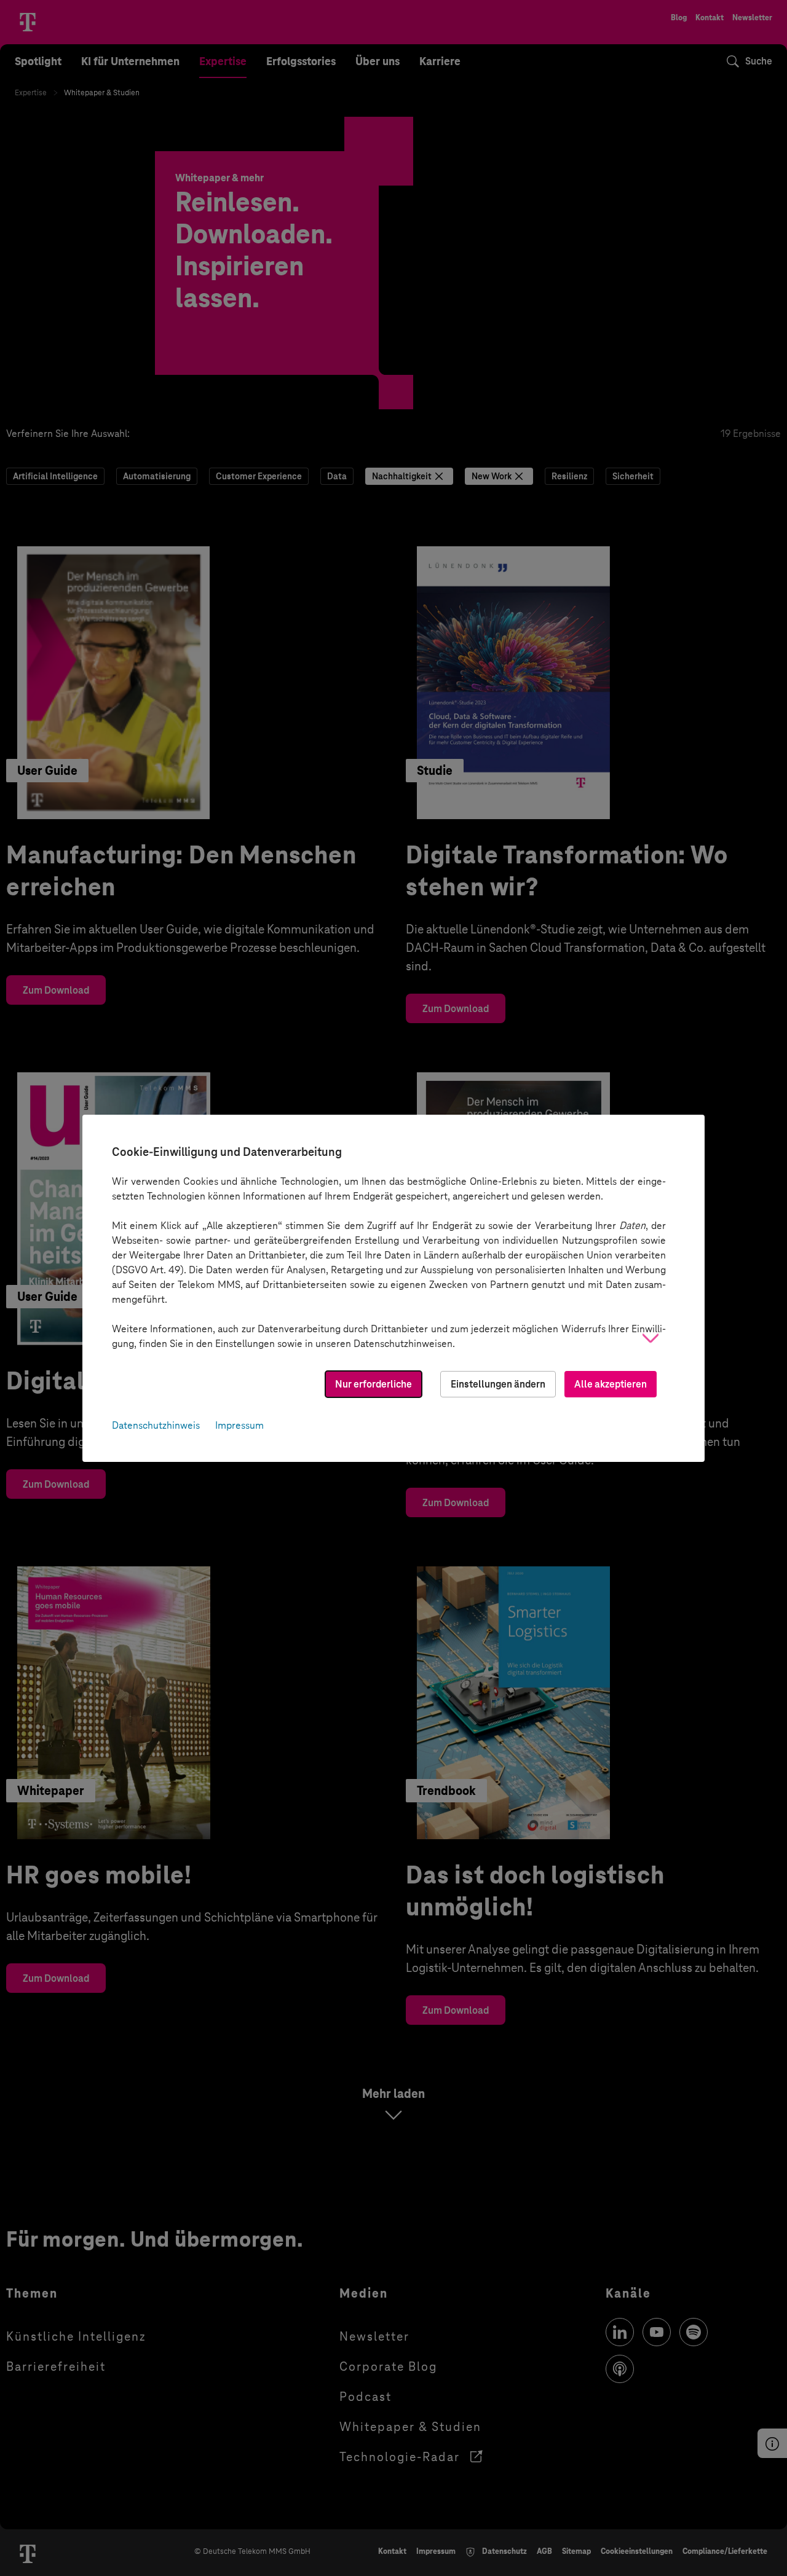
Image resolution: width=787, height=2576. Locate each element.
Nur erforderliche (374, 1384)
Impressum (239, 1425)
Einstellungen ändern (498, 1384)
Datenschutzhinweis (156, 1425)
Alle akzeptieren (611, 1384)
